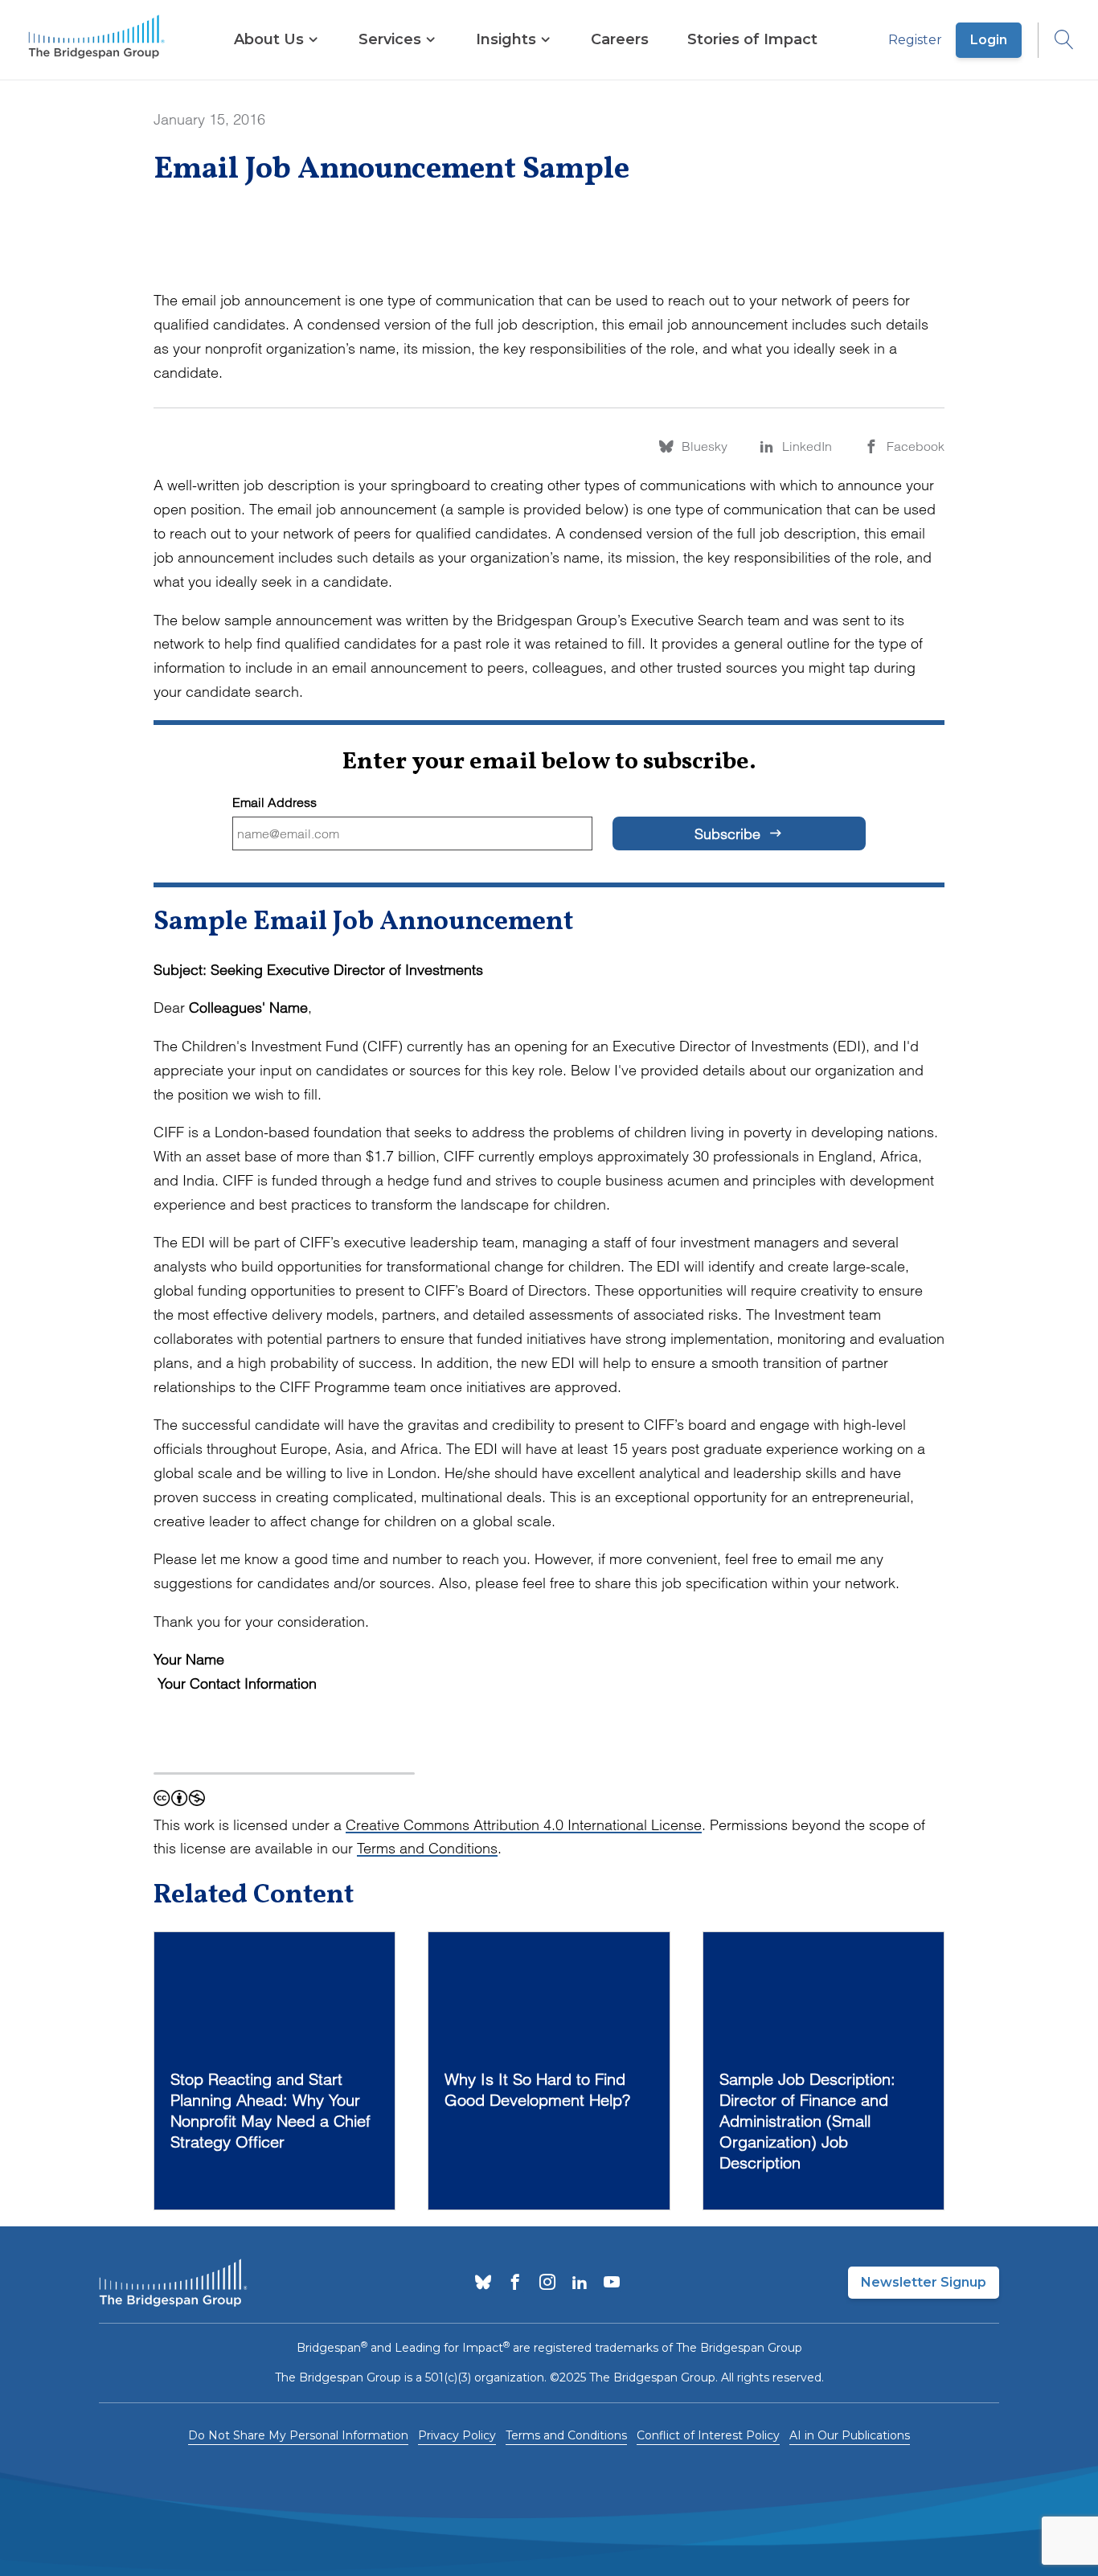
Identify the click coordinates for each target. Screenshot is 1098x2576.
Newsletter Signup (924, 2282)
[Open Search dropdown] (1056, 40)
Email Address (274, 803)
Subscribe (729, 834)
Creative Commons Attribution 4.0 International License (524, 1825)
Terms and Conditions (427, 1848)
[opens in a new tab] (483, 2283)
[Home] (96, 40)
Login (989, 40)
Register (915, 40)
